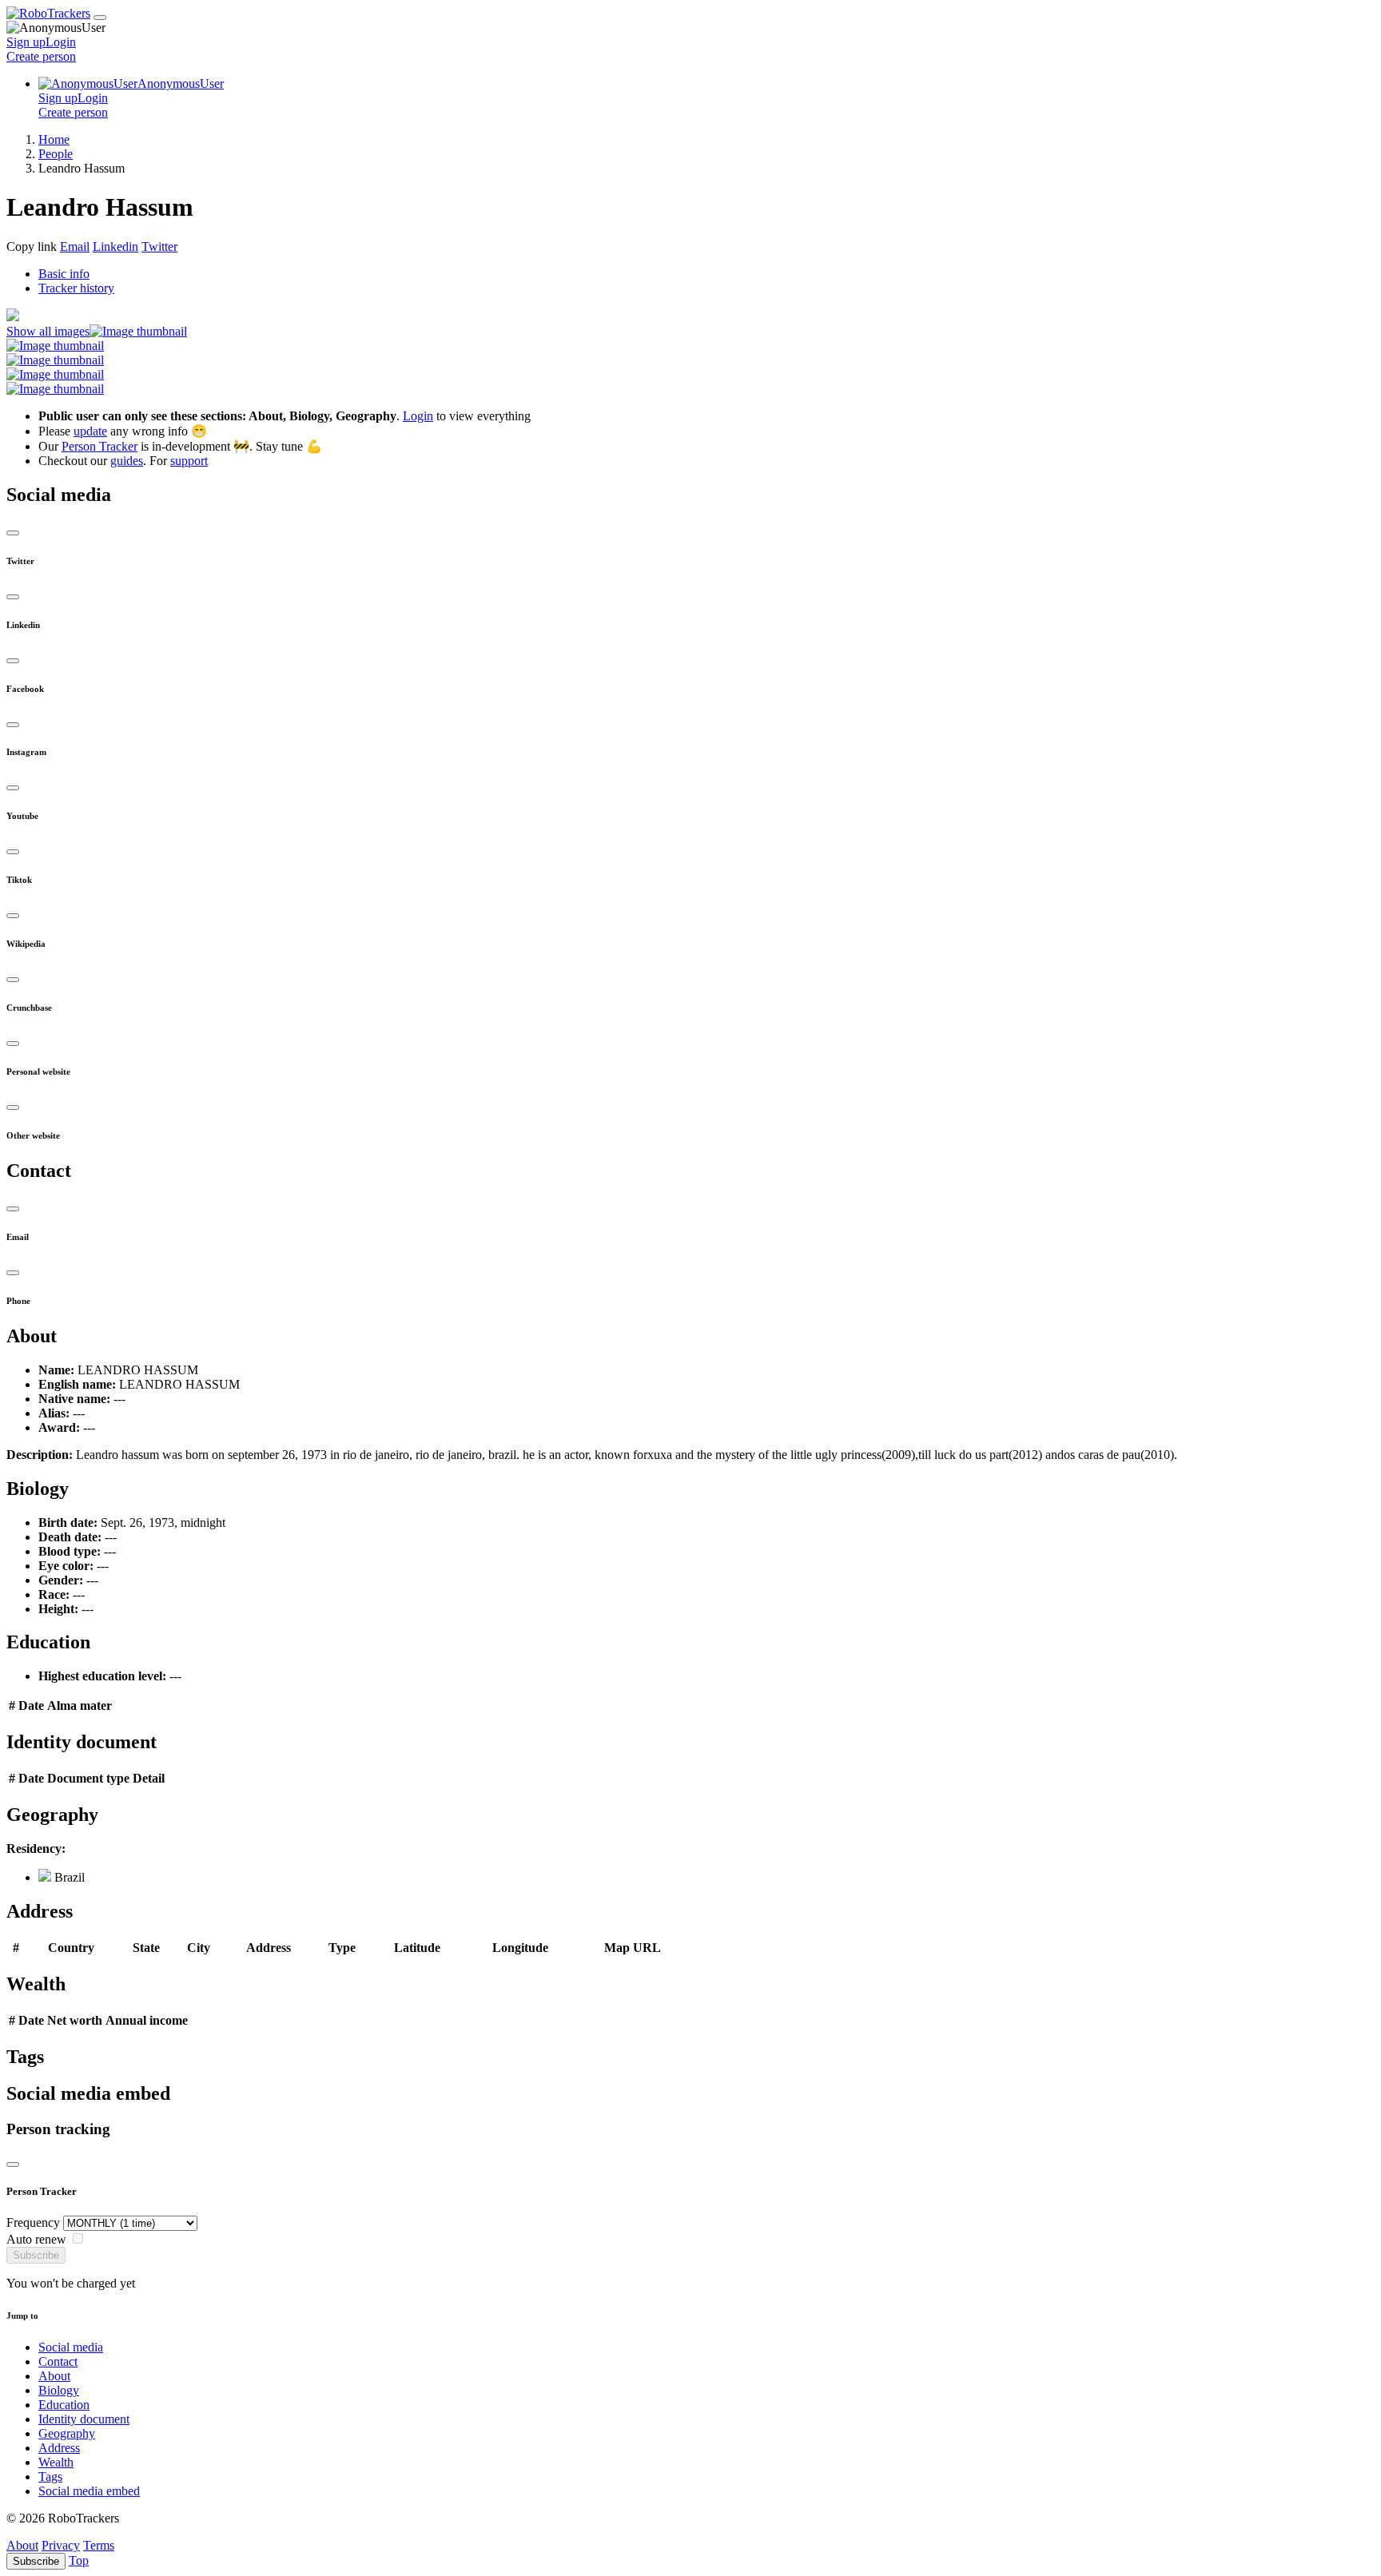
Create (41, 56)
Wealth (56, 2462)
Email (75, 246)
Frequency (33, 2222)
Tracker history (76, 288)
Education (64, 2405)
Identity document (84, 2419)
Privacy (61, 2545)
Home (54, 139)
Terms (99, 2545)
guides (127, 461)
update (90, 431)
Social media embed (89, 2491)
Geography (67, 2433)
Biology (59, 2390)
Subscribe (36, 2255)
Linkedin (115, 246)
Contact (58, 2361)
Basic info (64, 274)
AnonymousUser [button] (181, 83)
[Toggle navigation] (100, 18)
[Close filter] (13, 2165)
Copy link (32, 246)
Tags (50, 2477)
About (54, 2376)
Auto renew (36, 2239)
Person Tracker (99, 446)
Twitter (159, 246)
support (189, 461)
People (56, 154)
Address (59, 2448)
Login (61, 42)
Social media (71, 2347)
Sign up (26, 42)
